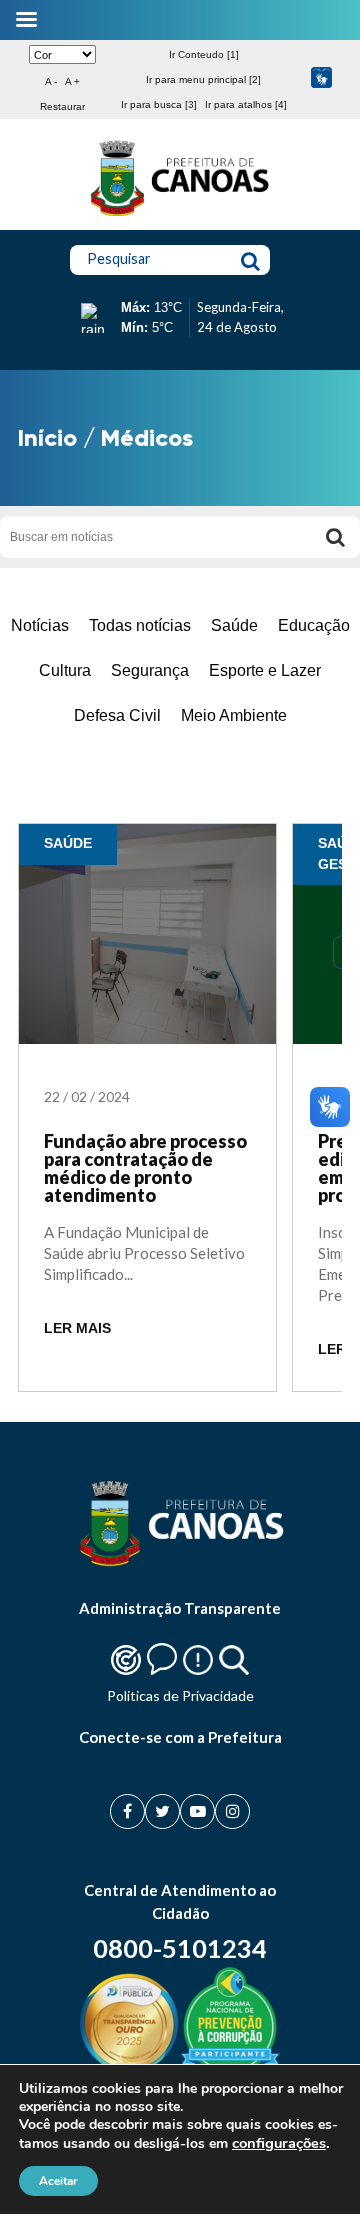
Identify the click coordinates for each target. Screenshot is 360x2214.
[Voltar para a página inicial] (180, 216)
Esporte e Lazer (265, 670)
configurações (279, 2143)
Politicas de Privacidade (180, 1695)
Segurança (150, 670)
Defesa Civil (117, 715)
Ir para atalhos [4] (246, 104)
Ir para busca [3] (159, 104)
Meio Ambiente (234, 715)
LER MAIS (77, 1328)
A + (72, 81)
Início (47, 437)
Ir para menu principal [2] (203, 79)
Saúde (234, 625)
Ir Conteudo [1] (204, 54)
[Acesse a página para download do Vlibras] (321, 79)
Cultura (65, 670)
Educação (314, 625)
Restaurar (62, 106)
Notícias (40, 625)
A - (51, 81)
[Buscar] (335, 537)
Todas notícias (140, 625)
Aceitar (58, 2181)
